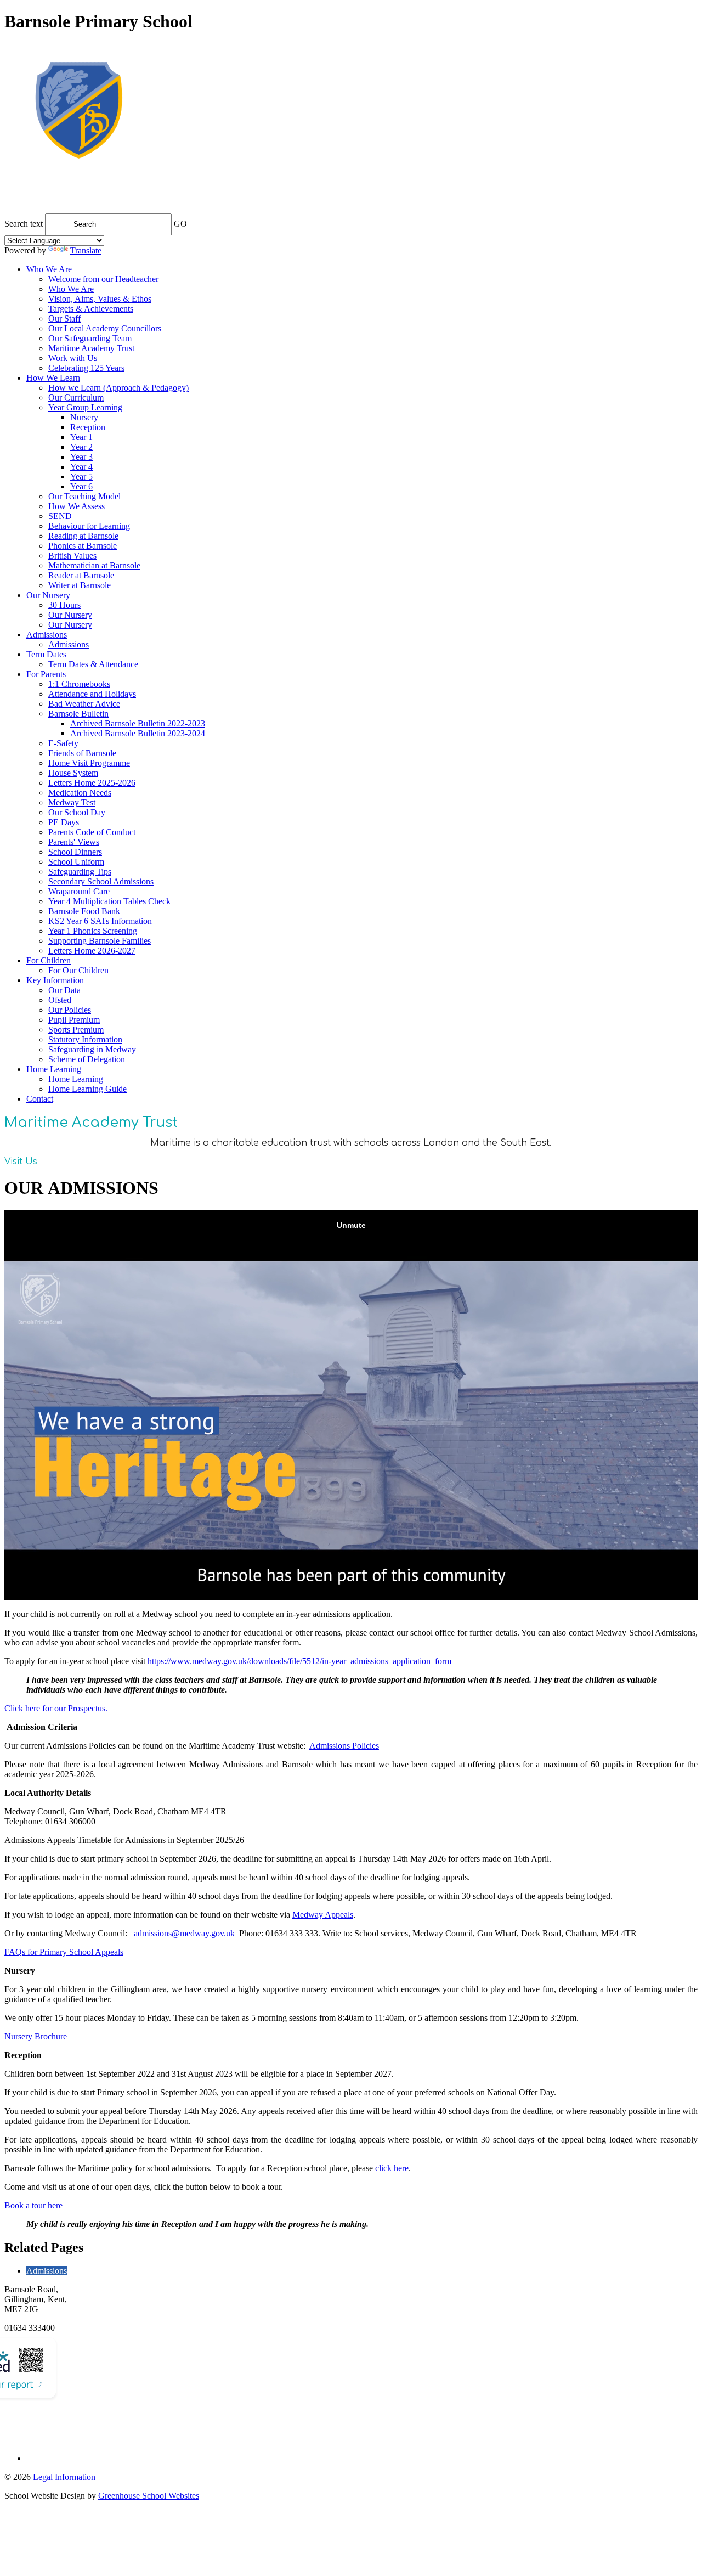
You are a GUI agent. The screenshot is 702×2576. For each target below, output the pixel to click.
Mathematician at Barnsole (94, 565)
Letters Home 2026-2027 (92, 951)
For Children (49, 960)
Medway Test (72, 802)
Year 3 (81, 457)
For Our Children (78, 970)
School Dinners (75, 852)
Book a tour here (33, 2205)
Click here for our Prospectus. (56, 1708)
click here (392, 2168)
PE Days (64, 822)
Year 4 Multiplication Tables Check (109, 901)
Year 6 (81, 486)
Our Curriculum (76, 398)
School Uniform (76, 862)
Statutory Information (85, 1039)
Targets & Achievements (91, 309)
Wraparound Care (79, 891)
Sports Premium (76, 1030)
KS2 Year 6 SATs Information (100, 921)
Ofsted (60, 1000)
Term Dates (46, 654)
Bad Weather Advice (84, 704)
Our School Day (77, 812)
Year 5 (81, 477)
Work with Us (73, 358)
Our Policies (70, 1010)
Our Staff (64, 319)
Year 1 (81, 437)
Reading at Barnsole (83, 536)
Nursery (84, 417)
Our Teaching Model (84, 496)
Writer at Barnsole (80, 585)
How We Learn (53, 378)
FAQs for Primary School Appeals (64, 1952)
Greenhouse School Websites (149, 2496)
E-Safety (63, 743)
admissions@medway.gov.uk (184, 1933)
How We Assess (77, 506)
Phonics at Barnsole (83, 546)
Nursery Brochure (36, 2036)
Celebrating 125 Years (86, 368)
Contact (40, 1099)
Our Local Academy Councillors (105, 328)
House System (73, 773)
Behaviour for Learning (89, 526)
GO (180, 224)
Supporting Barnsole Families (100, 941)
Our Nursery (48, 595)
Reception (88, 427)
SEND (60, 516)
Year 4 (81, 467)
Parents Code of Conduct (92, 832)
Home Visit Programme (89, 763)
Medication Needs (80, 793)
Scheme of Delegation (87, 1059)
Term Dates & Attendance (93, 664)
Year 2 (81, 447)
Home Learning (54, 1069)
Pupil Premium (74, 1020)
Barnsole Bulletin (78, 714)
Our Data (64, 990)
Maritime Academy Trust (91, 348)
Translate (86, 250)
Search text (24, 224)
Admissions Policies (344, 1746)
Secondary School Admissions (101, 881)
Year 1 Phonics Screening (93, 931)
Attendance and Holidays (92, 694)
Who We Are (49, 269)
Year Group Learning (85, 407)
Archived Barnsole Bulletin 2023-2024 (138, 733)
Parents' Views (74, 842)
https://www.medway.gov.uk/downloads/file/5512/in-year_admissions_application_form (299, 1661)
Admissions (47, 635)
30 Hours (64, 605)
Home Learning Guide (87, 1089)
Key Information (55, 980)
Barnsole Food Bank (84, 911)
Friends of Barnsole (82, 753)
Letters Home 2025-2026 (92, 783)
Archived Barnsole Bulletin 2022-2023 (138, 723)
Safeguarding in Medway (92, 1049)
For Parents (46, 674)
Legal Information (64, 2477)
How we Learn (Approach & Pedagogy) (118, 388)
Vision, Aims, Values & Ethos (100, 299)
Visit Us (21, 1162)
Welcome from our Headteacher (103, 279)
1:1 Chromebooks (79, 684)
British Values (72, 556)
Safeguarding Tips (80, 872)
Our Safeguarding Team (90, 338)
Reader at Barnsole (81, 575)
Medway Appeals (323, 1915)
